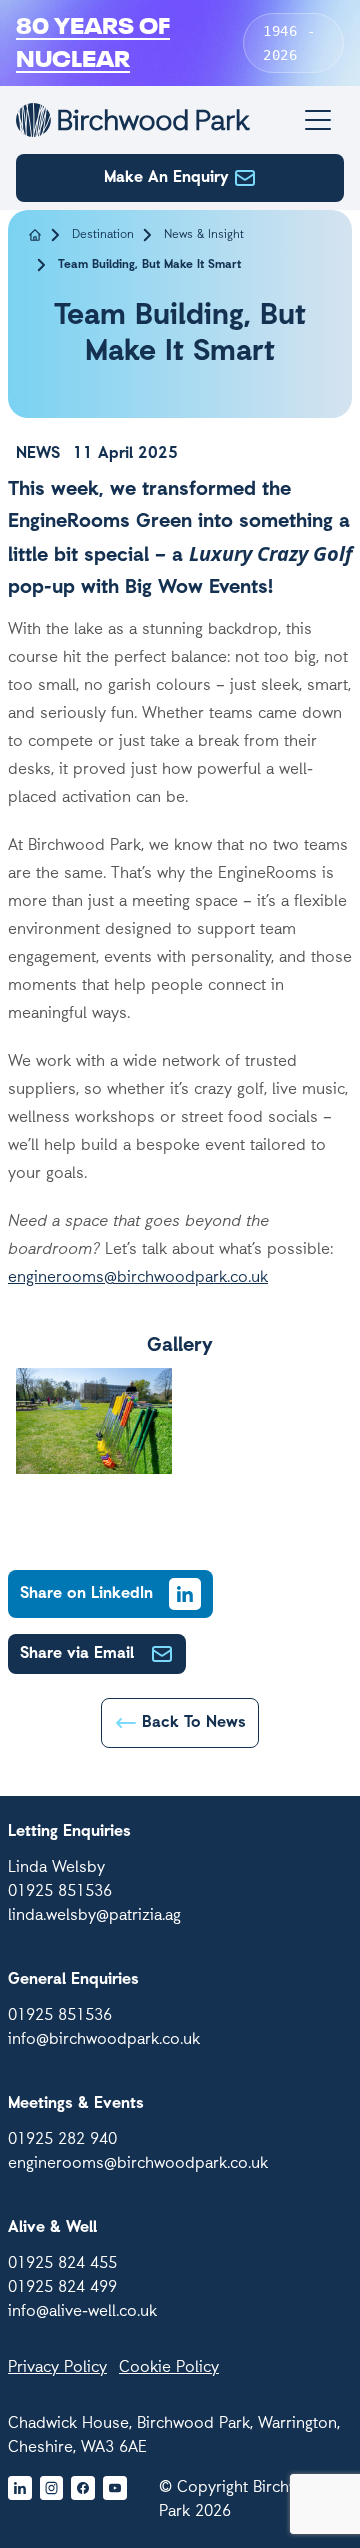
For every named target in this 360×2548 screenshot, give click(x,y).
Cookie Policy (169, 2368)
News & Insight (204, 235)
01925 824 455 (62, 2264)
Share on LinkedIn (86, 1594)
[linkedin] (20, 2488)
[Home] (133, 120)
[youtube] (115, 2488)
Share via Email (77, 1654)
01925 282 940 (62, 2140)
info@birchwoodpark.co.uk (104, 2040)
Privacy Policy (57, 2368)
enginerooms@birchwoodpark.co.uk (138, 1278)
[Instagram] (52, 2488)
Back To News (194, 1723)
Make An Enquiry (166, 178)
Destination (103, 235)
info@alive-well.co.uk (82, 2312)
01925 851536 (60, 1892)
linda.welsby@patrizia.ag (94, 1916)
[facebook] (83, 2488)
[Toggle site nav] (318, 120)
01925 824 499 (62, 2288)
